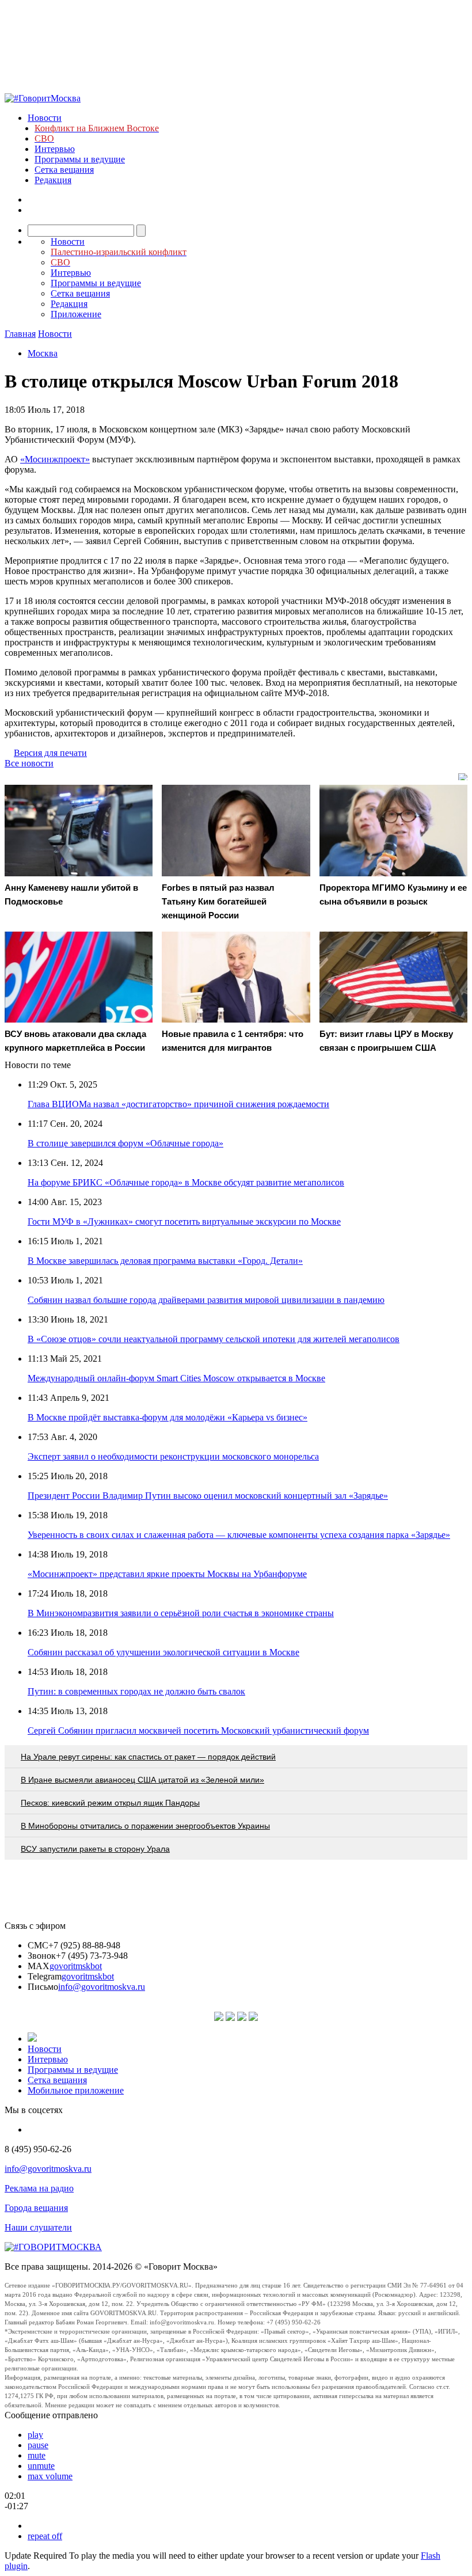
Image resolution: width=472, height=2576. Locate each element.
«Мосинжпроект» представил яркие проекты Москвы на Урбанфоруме (167, 1574)
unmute (41, 2466)
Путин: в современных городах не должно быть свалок (136, 1691)
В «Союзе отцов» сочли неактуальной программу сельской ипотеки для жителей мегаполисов (214, 1339)
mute (37, 2455)
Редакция (53, 180)
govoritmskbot (76, 1966)
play (35, 2435)
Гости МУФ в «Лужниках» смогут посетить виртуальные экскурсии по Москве (184, 1221)
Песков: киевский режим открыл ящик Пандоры (110, 1803)
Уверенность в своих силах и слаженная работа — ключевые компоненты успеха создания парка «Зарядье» (239, 1535)
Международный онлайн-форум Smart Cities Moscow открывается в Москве (176, 1378)
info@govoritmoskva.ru (102, 1987)
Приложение (76, 314)
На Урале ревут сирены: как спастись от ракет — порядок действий (148, 1757)
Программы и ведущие (80, 159)
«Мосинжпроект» (55, 459)
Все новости (29, 763)
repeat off (45, 2536)
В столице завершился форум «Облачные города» (125, 1143)
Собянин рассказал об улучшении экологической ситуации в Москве (163, 1652)
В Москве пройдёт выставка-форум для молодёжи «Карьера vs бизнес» (168, 1417)
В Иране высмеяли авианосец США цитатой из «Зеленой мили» (142, 1780)
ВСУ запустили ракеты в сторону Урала (95, 1849)
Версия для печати (50, 753)
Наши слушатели (38, 2227)
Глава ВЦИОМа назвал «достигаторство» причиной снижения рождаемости (178, 1104)
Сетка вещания (64, 170)
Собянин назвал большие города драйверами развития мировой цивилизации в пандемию (206, 1300)
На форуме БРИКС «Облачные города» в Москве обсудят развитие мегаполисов (186, 1182)
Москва (43, 353)
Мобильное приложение (76, 2090)
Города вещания (36, 2208)
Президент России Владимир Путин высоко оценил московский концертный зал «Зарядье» (208, 1496)
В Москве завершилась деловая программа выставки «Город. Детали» (165, 1261)
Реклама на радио (39, 2188)
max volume (50, 2476)
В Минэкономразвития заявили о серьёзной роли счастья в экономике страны (181, 1613)
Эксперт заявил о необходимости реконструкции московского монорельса (173, 1456)
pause (38, 2445)
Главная (20, 334)
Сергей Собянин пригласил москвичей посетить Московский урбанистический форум (198, 1730)
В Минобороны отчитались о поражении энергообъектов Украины (145, 1826)
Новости (45, 118)
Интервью (55, 149)
